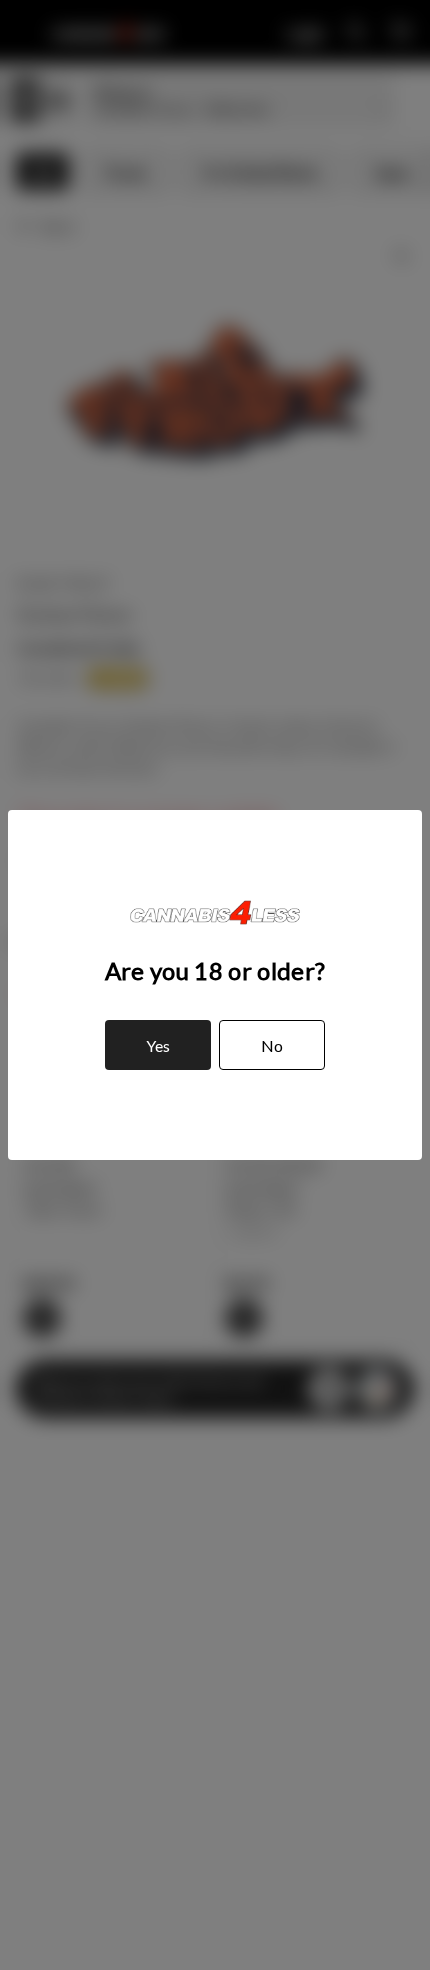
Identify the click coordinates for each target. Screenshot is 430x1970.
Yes (158, 1045)
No (272, 1045)
